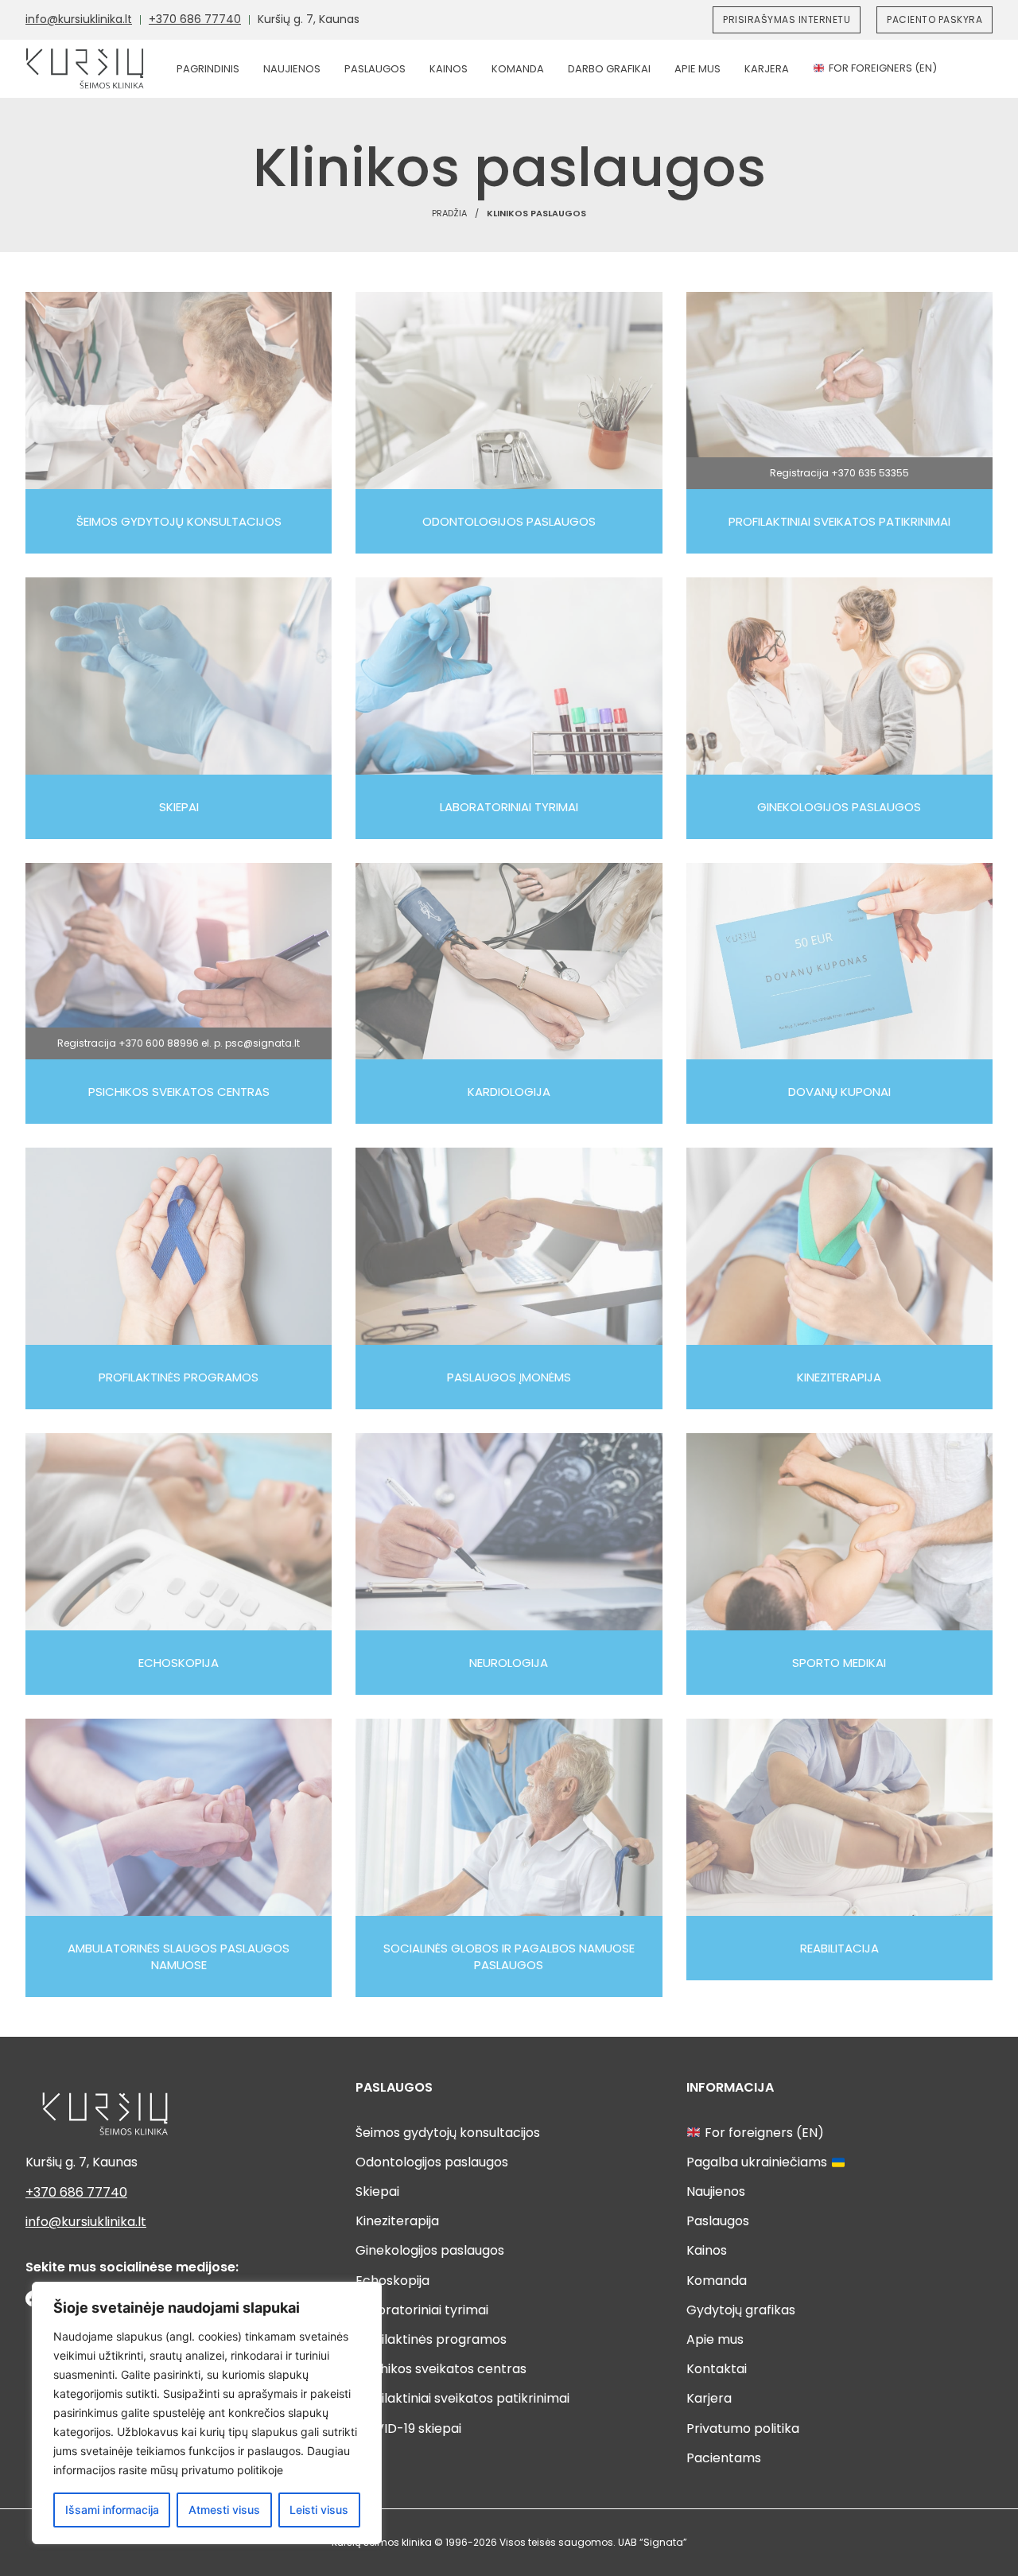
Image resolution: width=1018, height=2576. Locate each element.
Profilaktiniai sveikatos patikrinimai (462, 2398)
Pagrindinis (208, 69)
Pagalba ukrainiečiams (757, 2162)
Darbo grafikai (609, 69)
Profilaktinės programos (431, 2339)
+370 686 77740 (195, 19)
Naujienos (292, 69)
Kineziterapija (397, 2221)
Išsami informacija (112, 2510)
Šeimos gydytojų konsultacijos (448, 2133)
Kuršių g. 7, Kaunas (309, 19)
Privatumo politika (743, 2428)
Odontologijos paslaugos (432, 2162)
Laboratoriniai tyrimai (422, 2310)
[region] (207, 2413)
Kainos (449, 69)
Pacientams (724, 2458)
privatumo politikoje (232, 2470)
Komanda (518, 69)
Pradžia (449, 213)
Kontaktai (717, 2369)
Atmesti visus (224, 2510)
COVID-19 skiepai (408, 2428)
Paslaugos (375, 69)
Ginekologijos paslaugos (430, 2250)
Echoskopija (392, 2281)
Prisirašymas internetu (787, 19)
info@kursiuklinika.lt (79, 19)
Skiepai (377, 2191)
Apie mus (697, 69)
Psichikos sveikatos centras (441, 2369)
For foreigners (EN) (883, 68)
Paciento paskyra (934, 19)
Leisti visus (319, 2510)
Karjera (767, 69)
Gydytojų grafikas (741, 2310)
